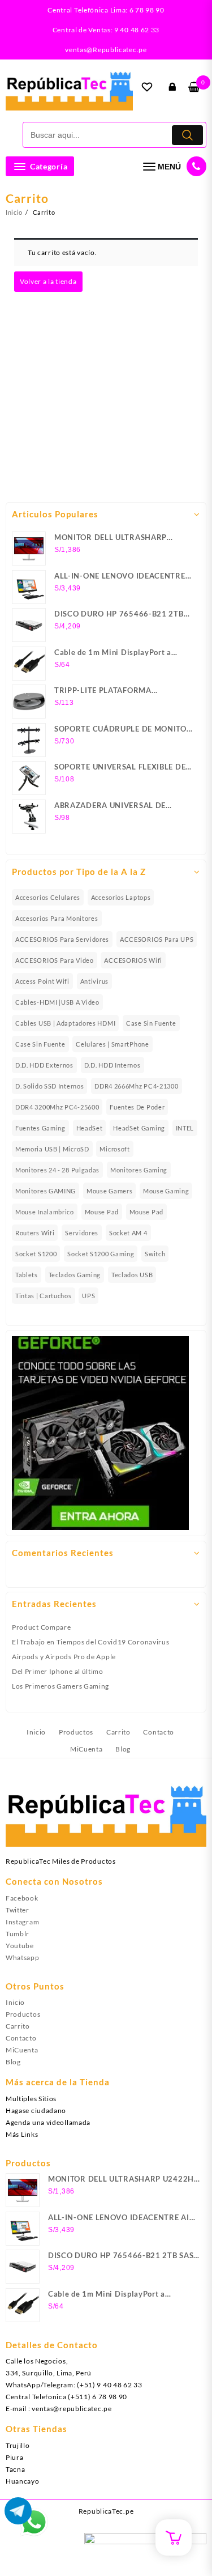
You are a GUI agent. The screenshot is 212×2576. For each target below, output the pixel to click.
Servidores (82, 1233)
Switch (155, 1254)
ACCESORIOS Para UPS (157, 939)
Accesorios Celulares (48, 897)
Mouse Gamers (109, 1191)
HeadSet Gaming (139, 1128)
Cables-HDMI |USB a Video (57, 1002)
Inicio (15, 2002)
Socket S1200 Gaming (101, 1254)
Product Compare (42, 1627)
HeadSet (90, 1128)
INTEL (185, 1128)
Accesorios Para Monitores (57, 918)
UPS (88, 1296)
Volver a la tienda (48, 281)
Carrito (18, 2026)
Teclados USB (132, 1275)
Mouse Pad (102, 1212)
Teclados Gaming (75, 1275)
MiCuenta (22, 2050)
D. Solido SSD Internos (49, 1086)
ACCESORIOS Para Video (55, 960)
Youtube (20, 1946)
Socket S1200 (36, 1254)
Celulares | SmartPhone (112, 1044)
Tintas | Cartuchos (44, 1296)
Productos (23, 2014)
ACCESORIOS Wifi (133, 960)
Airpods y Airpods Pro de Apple (64, 1657)
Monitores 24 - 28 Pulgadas (57, 1170)
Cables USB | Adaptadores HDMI (65, 1023)
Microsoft (114, 1149)
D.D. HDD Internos (113, 1065)
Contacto (21, 2038)
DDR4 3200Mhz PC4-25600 (57, 1107)
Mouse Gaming (166, 1191)
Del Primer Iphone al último (58, 1671)
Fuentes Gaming (40, 1128)
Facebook (22, 1898)
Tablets (27, 1275)
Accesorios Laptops (121, 897)
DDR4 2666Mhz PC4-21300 (136, 1086)
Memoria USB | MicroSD (52, 1149)
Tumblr (18, 1934)
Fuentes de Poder (137, 1107)
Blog (13, 2062)
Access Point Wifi (42, 981)
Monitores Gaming (139, 1170)
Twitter (18, 1910)
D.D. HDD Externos (44, 1065)
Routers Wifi (35, 1233)
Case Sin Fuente (151, 1023)
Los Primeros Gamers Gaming (60, 1686)
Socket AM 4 (128, 1233)
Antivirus (94, 981)
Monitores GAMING (46, 1191)
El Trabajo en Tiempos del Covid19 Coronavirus (91, 1642)
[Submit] (187, 135)
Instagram (22, 1922)
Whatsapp (23, 1957)
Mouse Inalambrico (45, 1212)
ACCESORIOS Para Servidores (62, 939)
